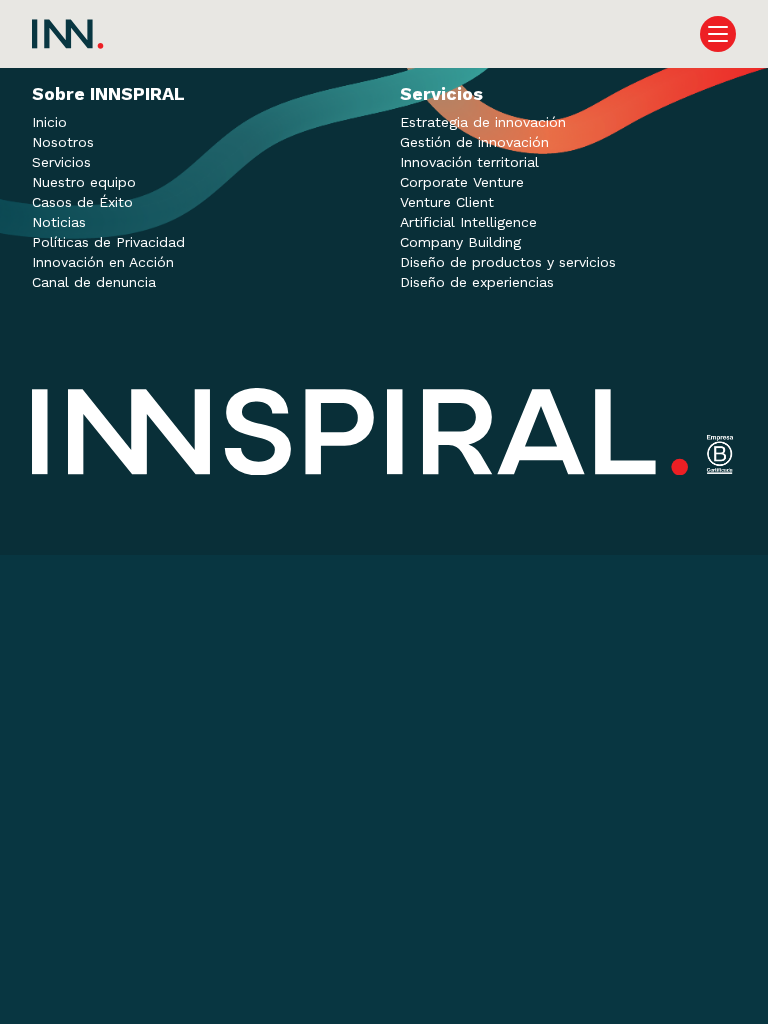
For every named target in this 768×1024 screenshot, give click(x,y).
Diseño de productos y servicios (508, 262)
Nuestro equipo (84, 182)
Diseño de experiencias (477, 282)
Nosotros (63, 142)
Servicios (61, 162)
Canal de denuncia (94, 282)
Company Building (460, 242)
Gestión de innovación (474, 142)
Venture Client (447, 202)
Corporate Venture (462, 182)
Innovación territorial (469, 162)
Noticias (59, 222)
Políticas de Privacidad (108, 242)
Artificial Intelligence (468, 222)
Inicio (49, 122)
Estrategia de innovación (483, 122)
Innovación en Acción (103, 262)
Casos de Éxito (82, 202)
